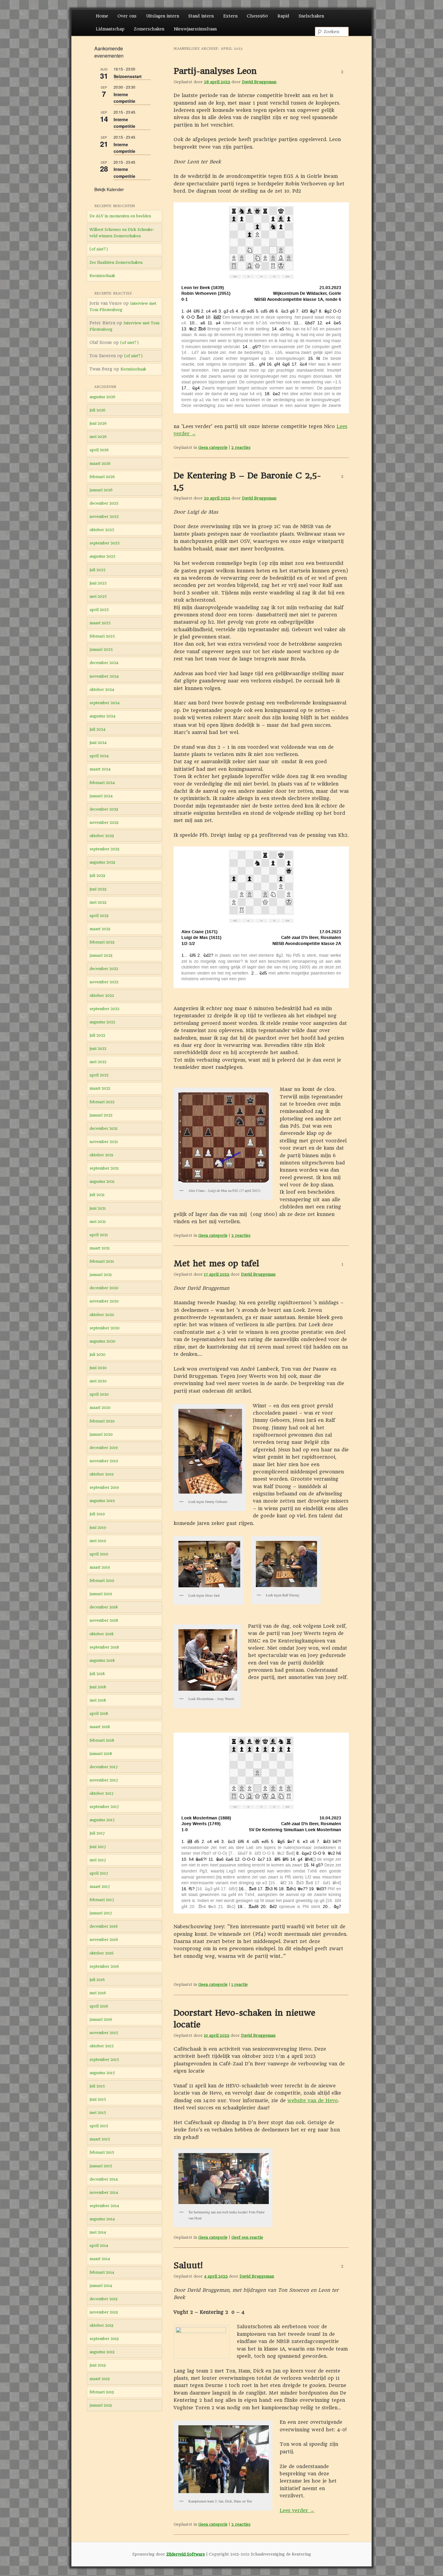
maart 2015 (100, 2139)
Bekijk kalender (109, 189)
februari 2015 (102, 2152)
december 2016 (104, 1926)
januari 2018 (101, 1754)
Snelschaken (311, 16)
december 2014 (104, 2179)
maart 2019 (100, 1567)
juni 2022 (98, 1049)
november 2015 (104, 2033)
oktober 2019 (102, 1474)
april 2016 (99, 2006)
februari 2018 (102, 1740)
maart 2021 (100, 1248)
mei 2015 (98, 2113)
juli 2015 (97, 2086)
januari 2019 (101, 1594)
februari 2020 (102, 1421)
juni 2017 (98, 1847)
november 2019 (104, 1461)
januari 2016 (101, 2019)
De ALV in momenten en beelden (120, 216)
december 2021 (104, 1128)
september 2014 (104, 2206)
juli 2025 (97, 570)
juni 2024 (98, 743)
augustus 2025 (102, 556)
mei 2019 (98, 1541)
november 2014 (104, 2192)
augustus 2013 (102, 2352)
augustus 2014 (102, 2219)
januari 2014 (101, 2286)
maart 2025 (100, 623)
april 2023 (99, 916)
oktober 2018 (102, 1634)
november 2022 (104, 982)
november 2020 (104, 1301)
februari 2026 (102, 477)
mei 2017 (98, 1860)
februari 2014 (102, 2272)
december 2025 (104, 503)
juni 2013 (98, 2365)
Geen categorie (213, 447)
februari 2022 (102, 1102)
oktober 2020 (102, 1315)
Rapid (283, 16)
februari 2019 (102, 1581)
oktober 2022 (102, 995)
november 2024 (104, 676)
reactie (240, 1984)
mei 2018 (98, 1700)
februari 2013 (102, 2392)
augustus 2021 (102, 1181)
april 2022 (99, 1075)
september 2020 (105, 1328)
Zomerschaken (149, 29)
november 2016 (104, 1940)
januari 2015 (101, 2166)
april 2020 (99, 1394)
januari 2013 (101, 2405)
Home (102, 16)
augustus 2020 (102, 1341)
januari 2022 (101, 1115)
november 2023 (104, 822)
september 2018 (104, 1647)
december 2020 (104, 1288)
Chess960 (257, 16)
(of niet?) (99, 249)
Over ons (127, 16)
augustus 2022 (102, 1022)
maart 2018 (100, 1727)
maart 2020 (100, 1408)
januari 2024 (101, 796)
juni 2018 (98, 1687)
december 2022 (104, 969)
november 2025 (104, 516)
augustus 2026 (102, 397)
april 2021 (99, 1235)
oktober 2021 (101, 1155)
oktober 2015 (102, 2046)
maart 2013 (100, 2379)
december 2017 (104, 1767)
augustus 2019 (102, 1501)
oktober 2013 (101, 2325)
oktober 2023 (102, 836)
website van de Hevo (313, 2100)
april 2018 (99, 1713)
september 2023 (104, 849)
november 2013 (104, 2312)
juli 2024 (97, 729)
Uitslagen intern (163, 16)
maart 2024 (100, 769)
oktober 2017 (102, 1793)
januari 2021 (101, 1275)
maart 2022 (100, 1088)
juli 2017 (97, 1833)
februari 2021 (102, 1261)
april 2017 (99, 1873)
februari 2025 (102, 636)
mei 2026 (98, 437)
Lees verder (297, 2510)
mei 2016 (98, 1993)
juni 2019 (98, 1527)
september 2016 (104, 1966)
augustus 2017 (102, 1820)
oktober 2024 (102, 690)
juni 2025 (98, 583)
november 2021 (104, 1142)
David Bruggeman (259, 82)
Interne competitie (124, 98)
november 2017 (104, 1780)
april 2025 (99, 610)
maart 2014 (100, 2259)
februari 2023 (102, 942)
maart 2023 (100, 929)
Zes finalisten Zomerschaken (116, 262)
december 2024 (104, 663)
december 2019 (104, 1448)
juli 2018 (97, 1674)
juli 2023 (97, 875)
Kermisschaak (102, 276)
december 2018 (104, 1607)
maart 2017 (100, 1886)
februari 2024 (102, 783)
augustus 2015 (102, 2073)
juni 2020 (98, 1368)
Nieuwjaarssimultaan (195, 29)
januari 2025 (101, 649)
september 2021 (104, 1168)
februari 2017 (102, 1900)
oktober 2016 (102, 1953)
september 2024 (105, 703)
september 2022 (104, 1009)
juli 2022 (97, 1035)
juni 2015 (98, 2099)
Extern (230, 16)
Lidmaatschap (110, 29)
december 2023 (104, 809)
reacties (241, 447)
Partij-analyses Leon (215, 71)
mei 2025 (98, 596)
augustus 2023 (102, 862)
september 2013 (104, 2339)
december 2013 (104, 2299)
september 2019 (104, 1487)
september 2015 (104, 2060)
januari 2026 (101, 490)
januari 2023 (101, 955)
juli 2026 (97, 410)
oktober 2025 (102, 530)
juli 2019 (97, 1514)
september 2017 (104, 1807)
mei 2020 (98, 1381)
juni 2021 (98, 1208)
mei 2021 (98, 1222)
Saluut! (188, 2265)
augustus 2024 (102, 716)
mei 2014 (98, 2232)
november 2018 (104, 1620)
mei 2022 (98, 1062)
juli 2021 (97, 1195)
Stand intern (201, 16)
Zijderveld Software (186, 2554)
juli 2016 (97, 1980)
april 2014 (99, 2245)
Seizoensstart (128, 76)
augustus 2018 (102, 1660)
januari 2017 (101, 1913)
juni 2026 (98, 423)
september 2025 (105, 543)
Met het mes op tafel (216, 1263)
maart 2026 (100, 463)
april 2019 (99, 1554)
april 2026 (99, 450)
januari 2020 (101, 1434)
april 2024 (99, 756)
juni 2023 (98, 889)
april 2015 (99, 2126)
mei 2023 (98, 902)
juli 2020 (97, 1354)
